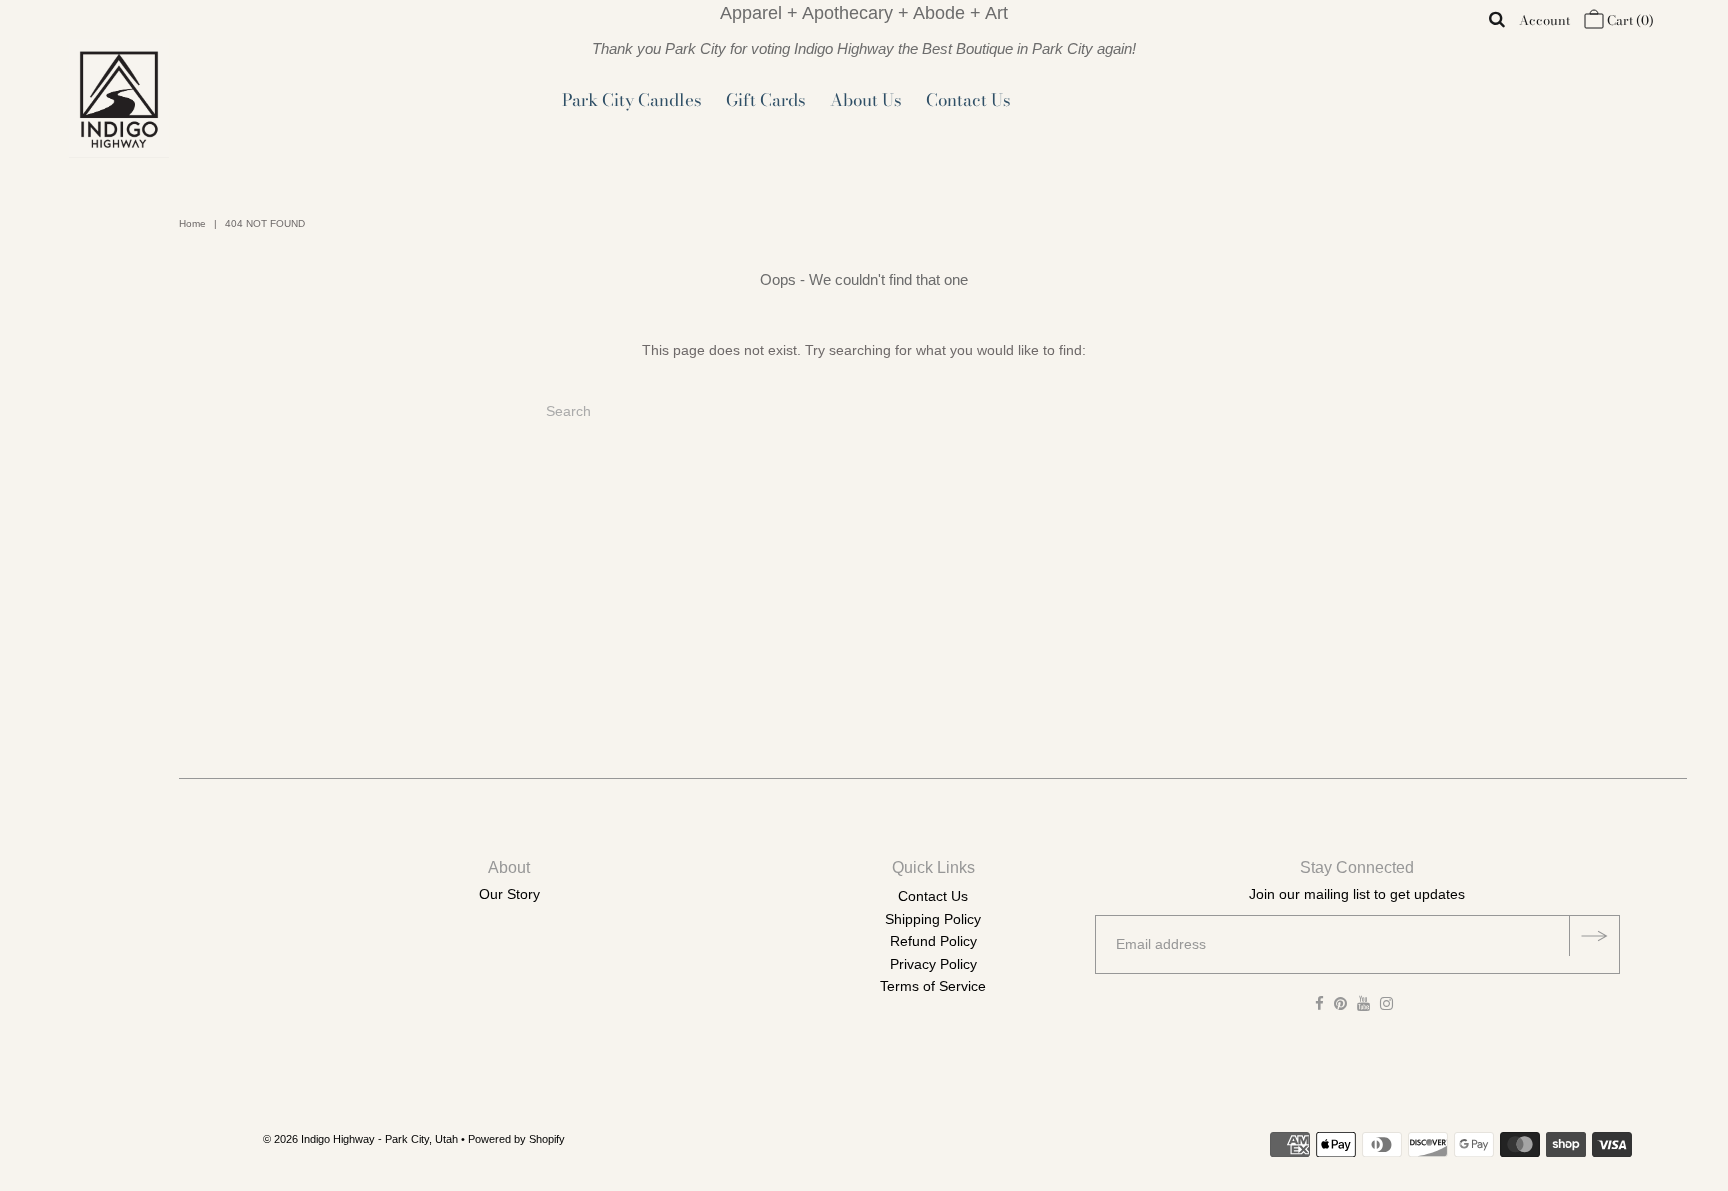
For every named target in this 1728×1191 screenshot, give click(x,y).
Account (1544, 20)
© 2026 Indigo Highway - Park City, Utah (360, 1139)
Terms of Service (933, 986)
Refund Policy (933, 941)
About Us (866, 100)
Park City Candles (632, 100)
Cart (1629, 20)
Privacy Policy (933, 964)
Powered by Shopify (516, 1139)
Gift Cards (766, 100)
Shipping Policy (933, 919)
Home (192, 223)
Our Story (509, 894)
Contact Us (968, 100)
